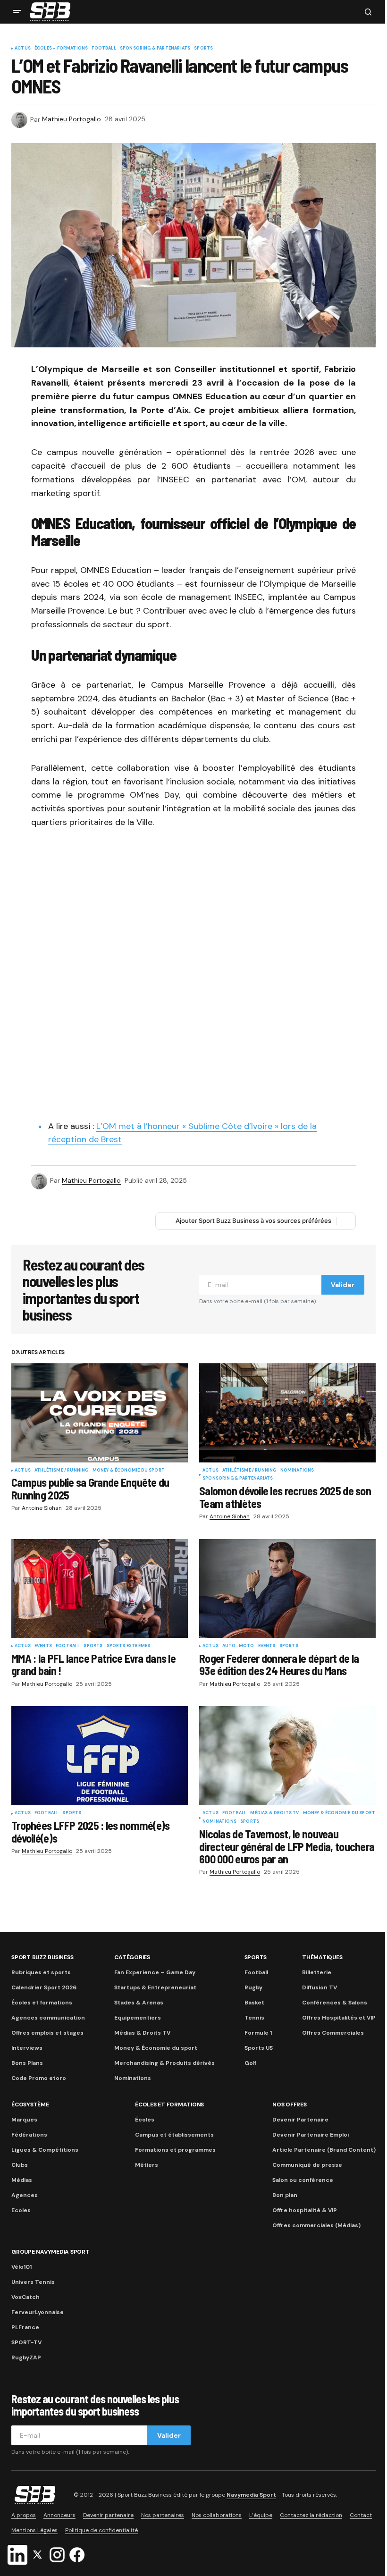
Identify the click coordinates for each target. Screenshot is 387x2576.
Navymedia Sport (251, 2495)
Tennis (254, 2018)
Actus (23, 49)
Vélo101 (21, 2267)
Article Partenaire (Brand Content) (324, 2150)
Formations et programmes (175, 2150)
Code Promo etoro (39, 2078)
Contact (361, 2515)
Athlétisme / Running (62, 1471)
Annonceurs (59, 2515)
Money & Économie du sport (129, 1471)
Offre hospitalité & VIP (305, 2210)
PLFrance (25, 2327)
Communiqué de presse (307, 2165)
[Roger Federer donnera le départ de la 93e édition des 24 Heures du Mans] (287, 1589)
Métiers (147, 2165)
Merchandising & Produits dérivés (164, 2063)
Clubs (20, 2165)
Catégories (132, 1957)
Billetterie (317, 1972)
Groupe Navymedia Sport (50, 2252)
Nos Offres (290, 2105)
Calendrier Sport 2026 (44, 1987)
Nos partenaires (163, 2515)
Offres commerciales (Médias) (316, 2225)
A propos (24, 2515)
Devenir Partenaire (300, 2120)
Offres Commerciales (333, 2033)
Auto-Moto (238, 1646)
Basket (254, 2003)
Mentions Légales (34, 2530)
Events (43, 1646)
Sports (203, 49)
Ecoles (21, 2210)
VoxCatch (25, 2297)
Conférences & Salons (335, 2003)
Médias (22, 2180)
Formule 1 (258, 2033)
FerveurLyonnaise (38, 2312)
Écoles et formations (42, 2003)
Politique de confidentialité (101, 2530)
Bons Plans (27, 2063)
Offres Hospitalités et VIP (339, 2018)
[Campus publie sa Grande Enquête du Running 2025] (100, 1413)
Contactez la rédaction (311, 2515)
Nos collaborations (217, 2515)
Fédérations (29, 2135)
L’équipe (261, 2515)
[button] (17, 12)
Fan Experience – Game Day (155, 1972)
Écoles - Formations (61, 49)
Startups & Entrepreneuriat (155, 1987)
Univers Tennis (33, 2282)
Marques (24, 2120)
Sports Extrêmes (129, 1646)
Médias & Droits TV (274, 1813)
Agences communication (48, 2018)
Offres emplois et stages (47, 2033)
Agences (25, 2195)
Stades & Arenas (139, 2003)
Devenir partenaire (108, 2515)
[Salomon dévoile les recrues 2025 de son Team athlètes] (287, 1413)
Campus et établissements (174, 2135)
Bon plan (285, 2195)
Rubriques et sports (41, 1972)
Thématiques (322, 1957)
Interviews (27, 2048)
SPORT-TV (26, 2342)
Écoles (145, 2120)
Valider (343, 1285)
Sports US (259, 2048)
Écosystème (30, 2105)
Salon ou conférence (303, 2180)
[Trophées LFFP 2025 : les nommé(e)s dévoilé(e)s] (100, 1756)
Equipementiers (138, 2018)
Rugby (253, 1987)
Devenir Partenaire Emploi (311, 2135)
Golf (250, 2063)
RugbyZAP (26, 2357)
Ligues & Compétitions (45, 2150)
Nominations (297, 1471)
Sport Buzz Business (42, 1957)
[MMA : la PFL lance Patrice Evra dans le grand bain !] (100, 1589)
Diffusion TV (320, 1987)
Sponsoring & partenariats (155, 49)
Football (104, 49)
